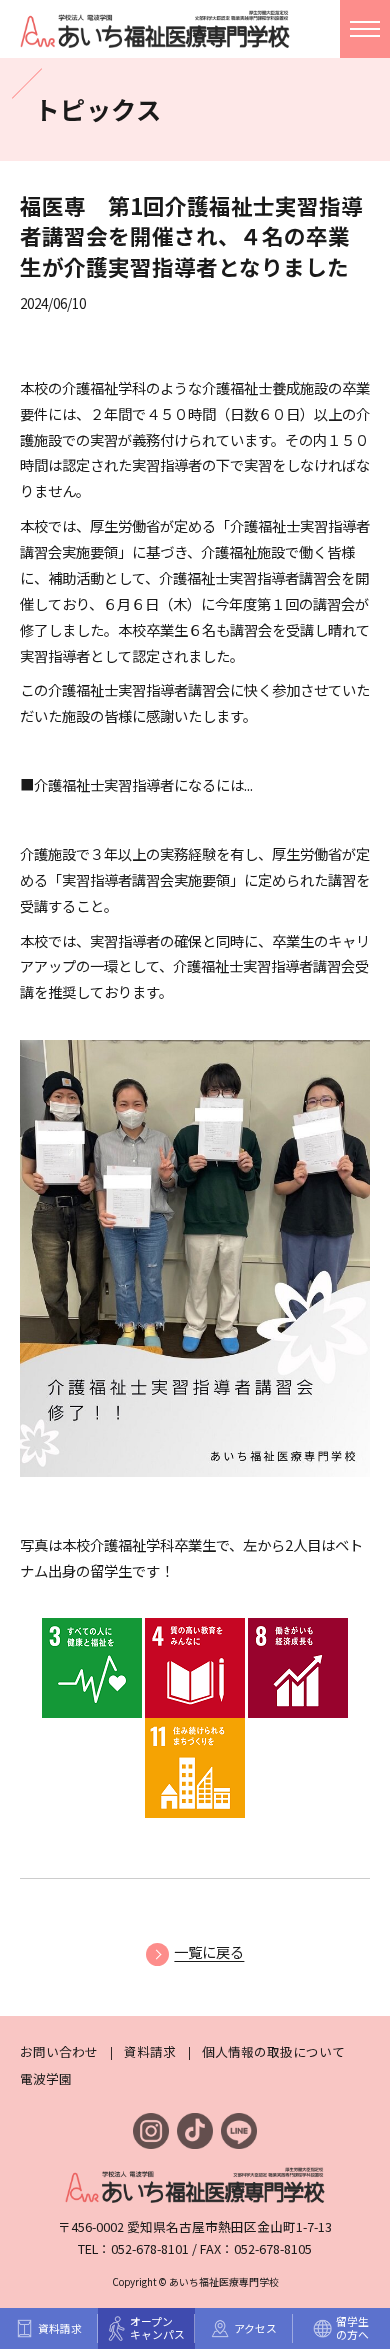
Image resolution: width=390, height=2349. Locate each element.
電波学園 (46, 2078)
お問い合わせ (59, 2051)
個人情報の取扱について (273, 2051)
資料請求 (150, 2051)
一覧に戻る (209, 1951)
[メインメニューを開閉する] (365, 29)
